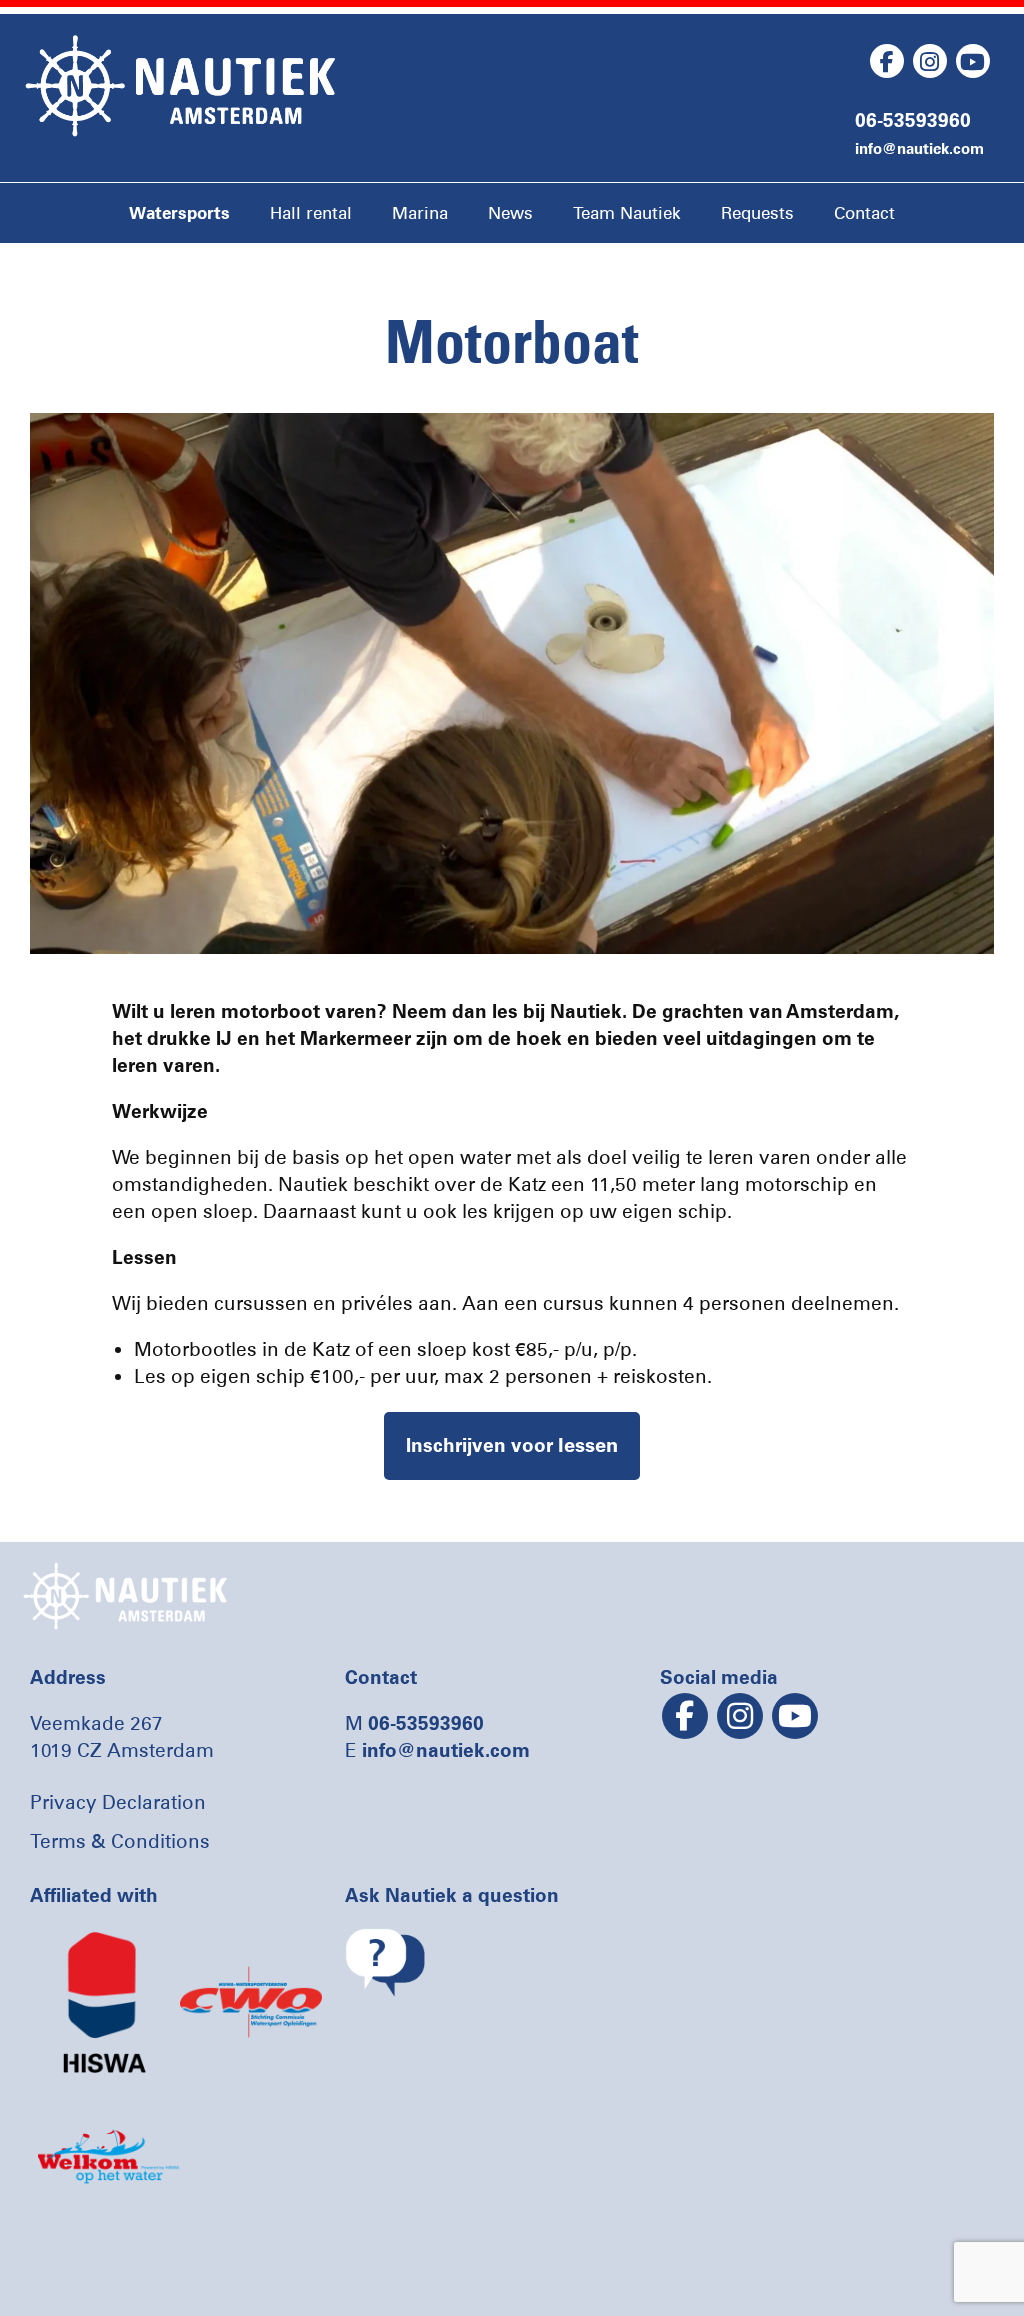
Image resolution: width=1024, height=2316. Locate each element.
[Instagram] (930, 61)
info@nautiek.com (919, 148)
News (510, 213)
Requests (757, 213)
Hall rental (311, 213)
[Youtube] (973, 61)
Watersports (179, 213)
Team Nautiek (627, 213)
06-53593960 (913, 120)
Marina (420, 213)
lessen (512, 1445)
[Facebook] (887, 61)
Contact (864, 213)
